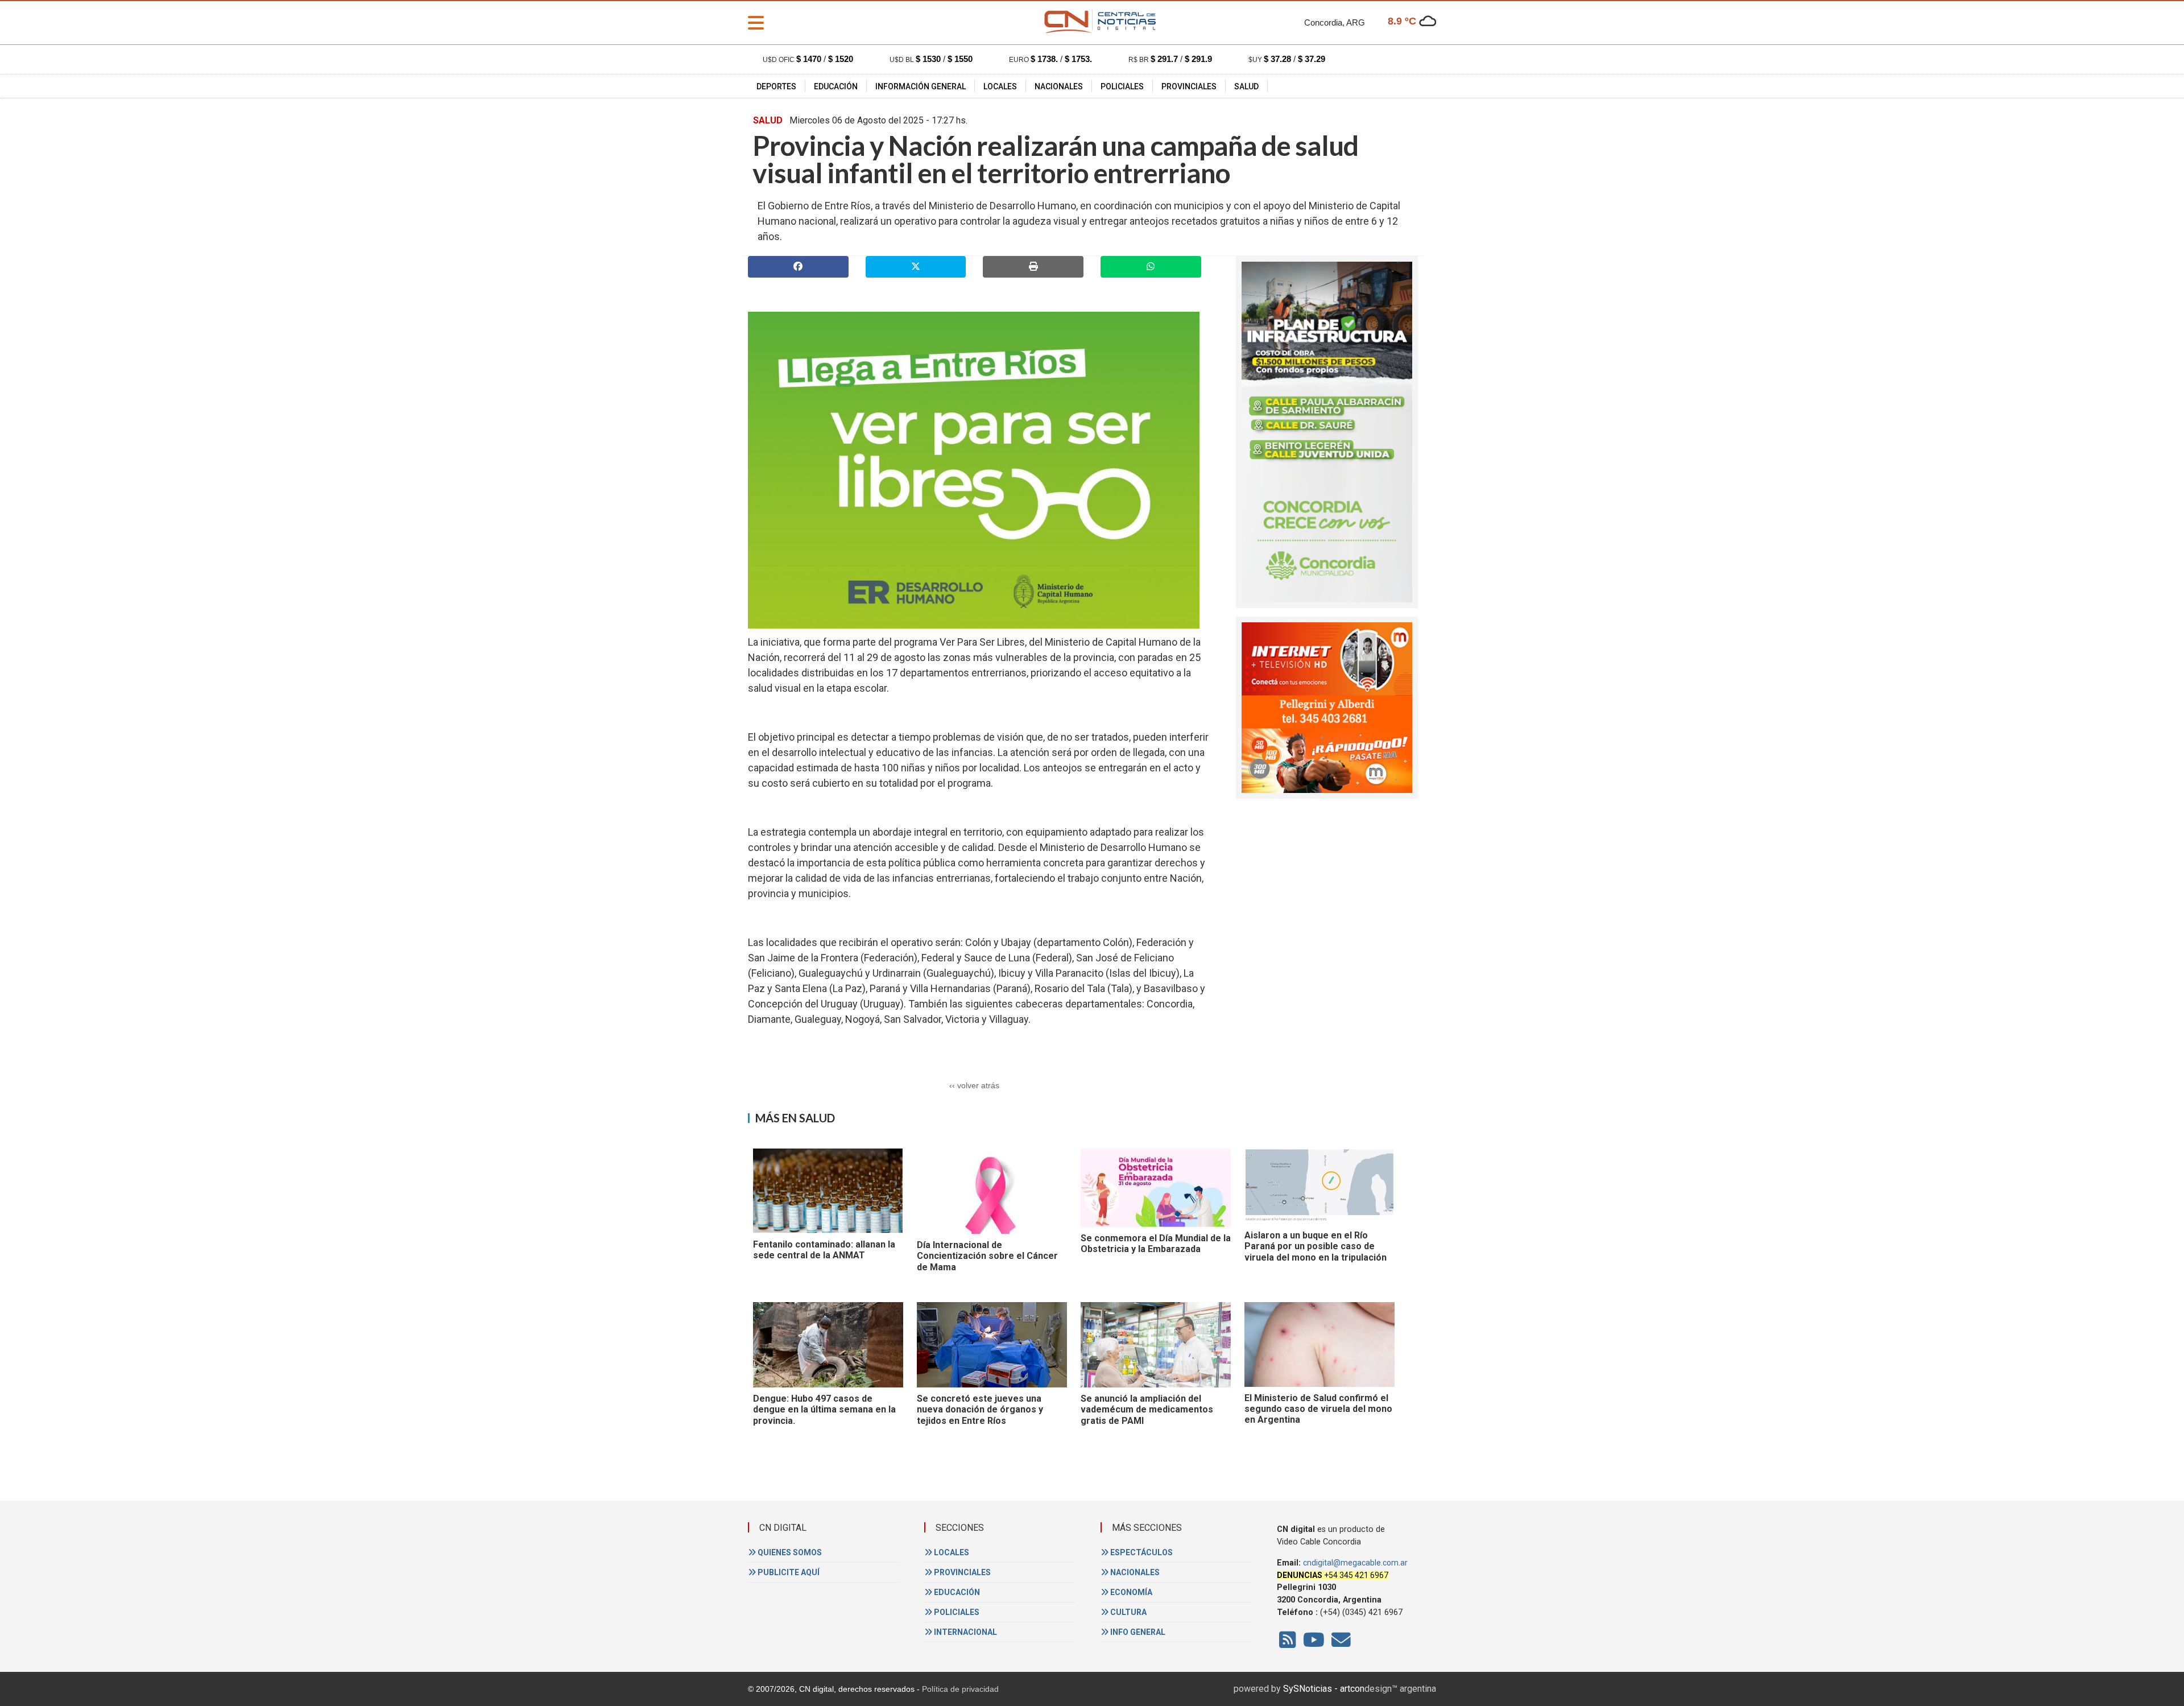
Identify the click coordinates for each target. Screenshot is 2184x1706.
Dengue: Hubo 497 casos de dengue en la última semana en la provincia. (824, 1410)
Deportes (776, 86)
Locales (1000, 86)
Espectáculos (1141, 1552)
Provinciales (1189, 86)
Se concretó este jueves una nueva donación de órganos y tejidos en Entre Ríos (980, 1410)
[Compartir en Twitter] (916, 267)
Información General (921, 86)
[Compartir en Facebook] (798, 267)
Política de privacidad (960, 1689)
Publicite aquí (788, 1572)
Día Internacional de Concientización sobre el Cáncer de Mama (987, 1256)
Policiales (1122, 86)
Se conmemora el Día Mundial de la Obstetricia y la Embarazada (1156, 1244)
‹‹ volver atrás (974, 1085)
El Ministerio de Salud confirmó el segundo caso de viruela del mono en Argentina (1318, 1409)
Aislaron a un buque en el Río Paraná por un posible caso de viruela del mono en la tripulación (1316, 1246)
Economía (1130, 1592)
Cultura (1128, 1612)
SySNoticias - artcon (1324, 1689)
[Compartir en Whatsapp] (1151, 267)
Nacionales (1059, 86)
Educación (836, 86)
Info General (1137, 1632)
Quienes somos (789, 1552)
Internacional (965, 1632)
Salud (1246, 86)
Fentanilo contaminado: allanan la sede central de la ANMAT (824, 1250)
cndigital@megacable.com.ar (1355, 1563)
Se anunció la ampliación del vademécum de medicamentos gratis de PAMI (1147, 1410)
